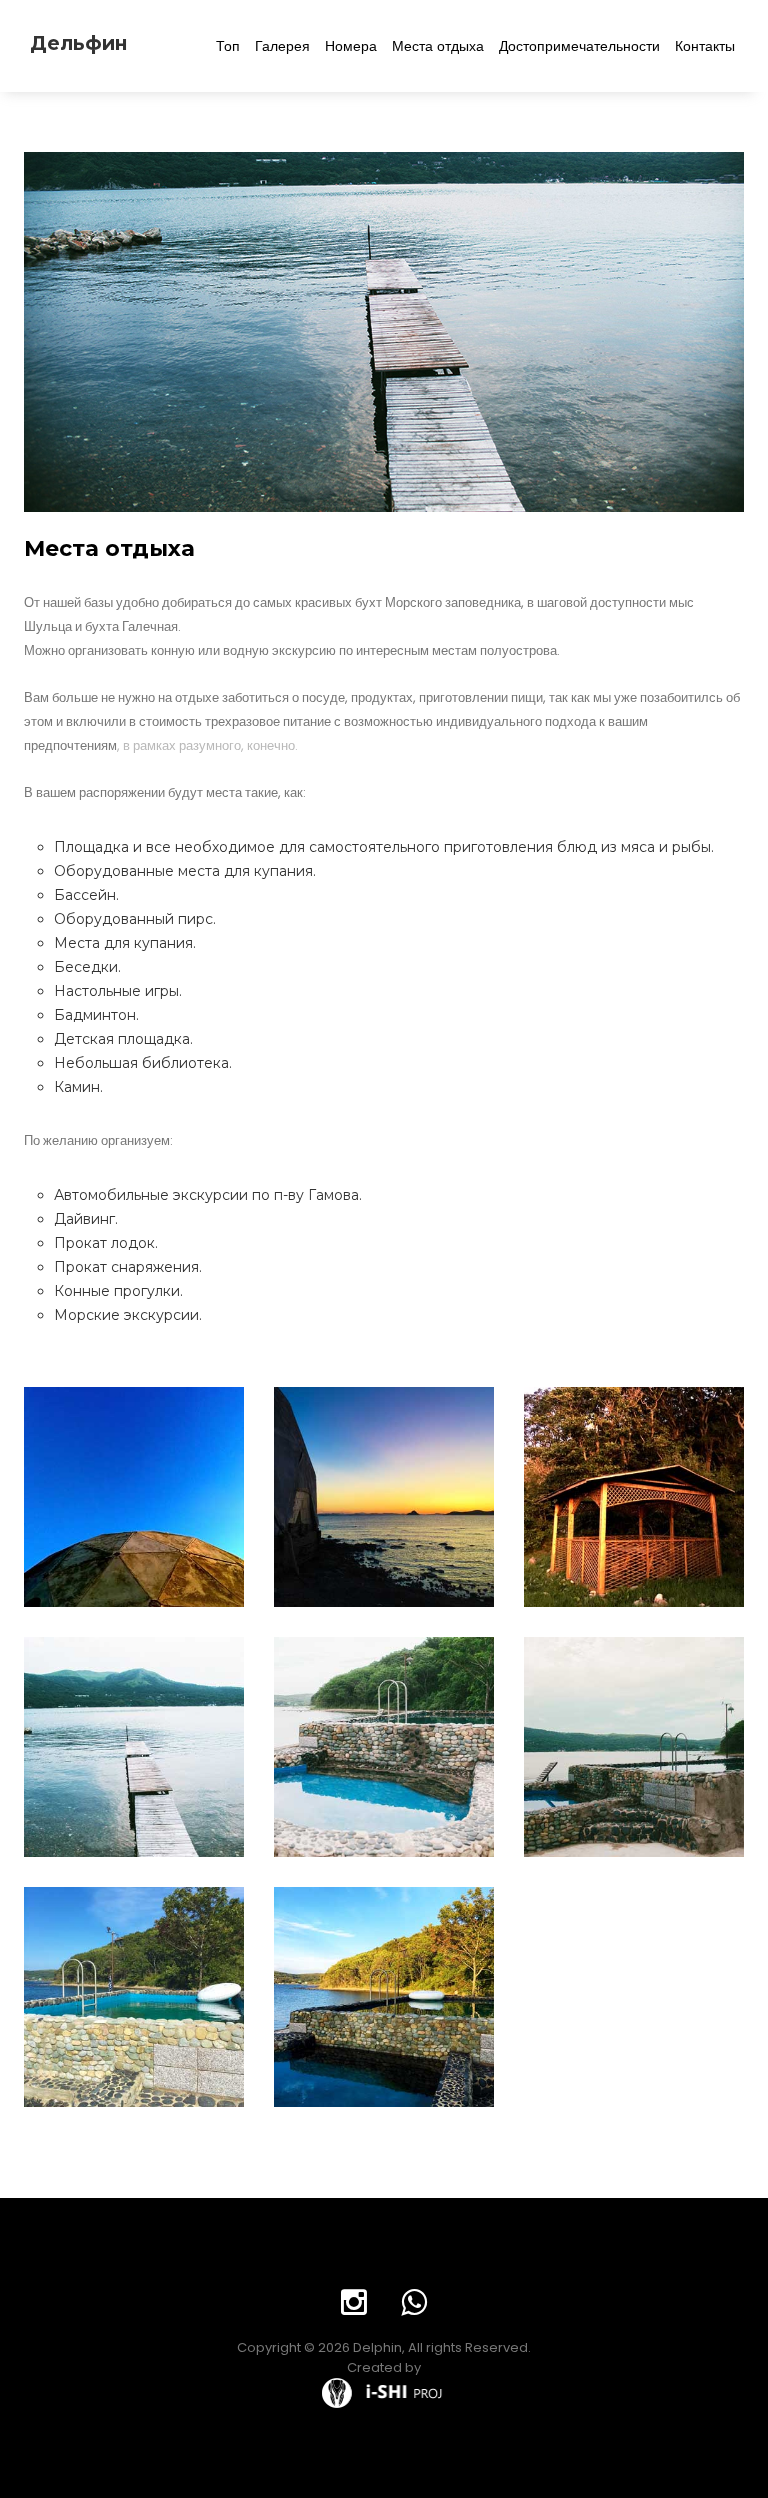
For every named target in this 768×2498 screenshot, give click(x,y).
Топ (228, 46)
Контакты (705, 46)
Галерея (282, 46)
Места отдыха (438, 46)
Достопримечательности (579, 46)
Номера (351, 46)
